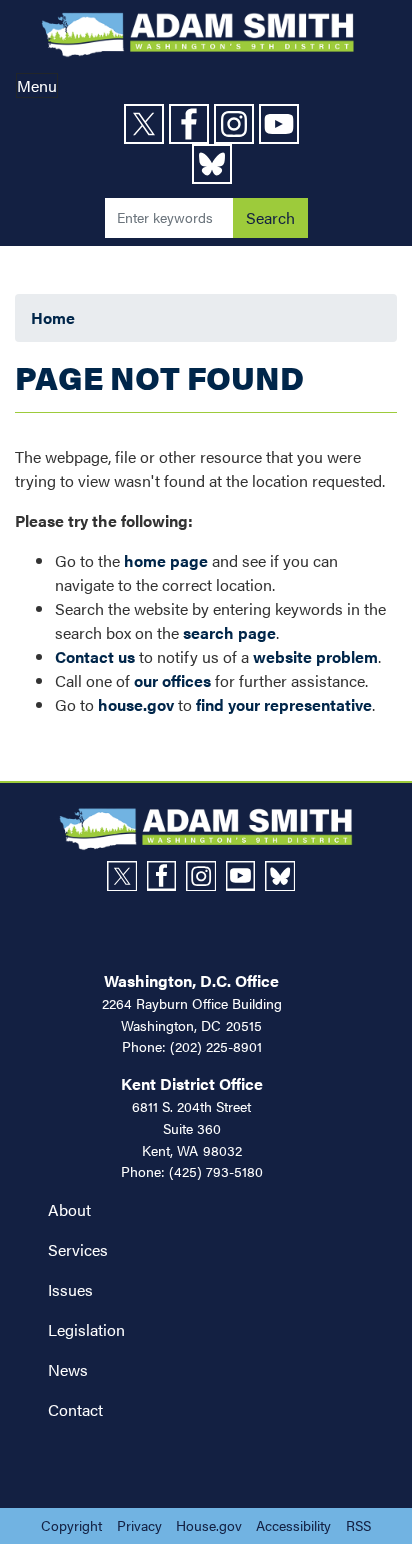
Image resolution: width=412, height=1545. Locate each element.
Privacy (139, 1525)
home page (166, 560)
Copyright (71, 1525)
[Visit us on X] (146, 124)
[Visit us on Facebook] (191, 124)
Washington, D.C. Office (191, 980)
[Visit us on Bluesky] (214, 164)
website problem (315, 656)
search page (229, 632)
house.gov (136, 704)
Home (53, 317)
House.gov (209, 1525)
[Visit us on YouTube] (281, 124)
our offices (172, 680)
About (69, 1209)
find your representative (284, 704)
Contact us (95, 656)
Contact (75, 1409)
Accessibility (293, 1525)
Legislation (86, 1329)
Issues (70, 1289)
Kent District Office (192, 1083)
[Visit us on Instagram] (236, 124)
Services (78, 1249)
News (68, 1369)
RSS (358, 1525)
